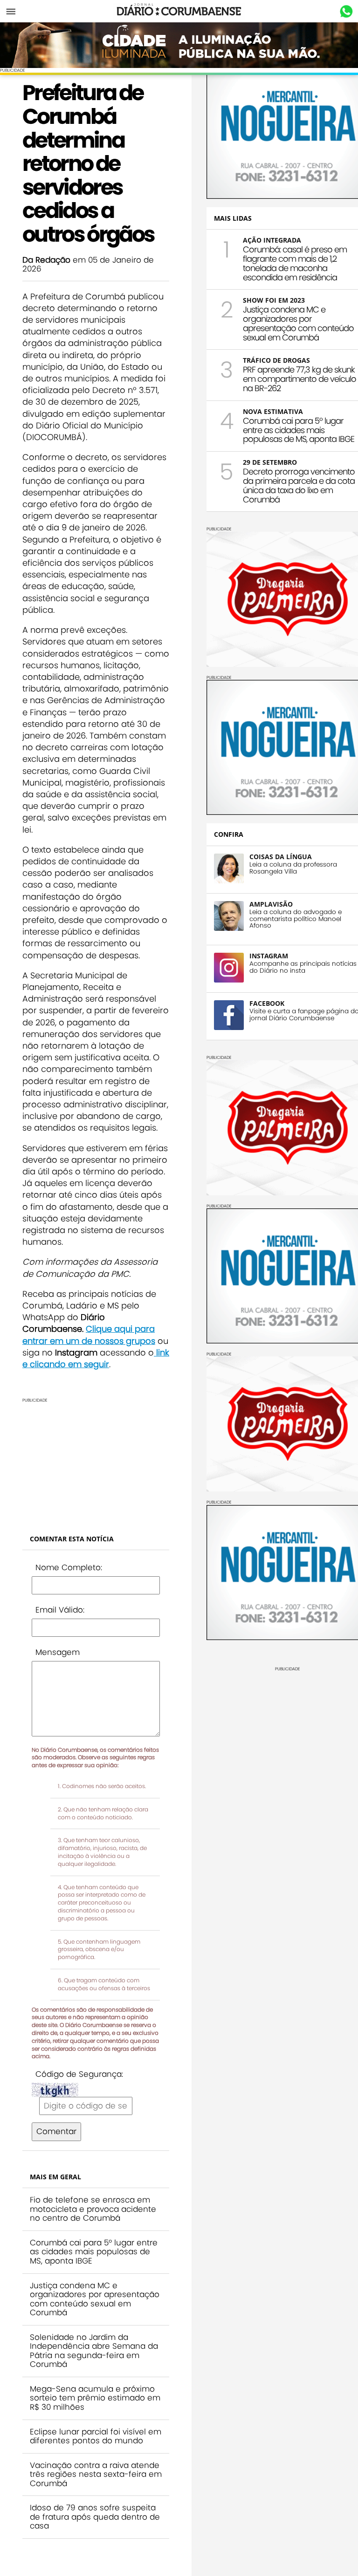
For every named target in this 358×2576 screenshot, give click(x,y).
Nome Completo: (69, 1567)
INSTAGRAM (269, 956)
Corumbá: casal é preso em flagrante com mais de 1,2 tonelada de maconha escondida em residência (295, 263)
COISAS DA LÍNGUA (281, 857)
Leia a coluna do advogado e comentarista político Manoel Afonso (296, 919)
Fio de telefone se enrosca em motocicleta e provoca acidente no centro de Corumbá (93, 2209)
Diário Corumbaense (179, 11)
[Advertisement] (90, 1461)
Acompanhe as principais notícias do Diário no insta (303, 967)
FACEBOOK (267, 1003)
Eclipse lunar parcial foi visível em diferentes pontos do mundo (96, 2436)
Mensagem (58, 1652)
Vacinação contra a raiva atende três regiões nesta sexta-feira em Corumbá (96, 2474)
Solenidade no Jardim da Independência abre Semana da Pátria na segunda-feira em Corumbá (94, 2351)
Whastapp (346, 12)
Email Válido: (60, 1610)
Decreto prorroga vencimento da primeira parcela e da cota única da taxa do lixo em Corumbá (299, 485)
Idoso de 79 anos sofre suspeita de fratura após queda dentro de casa (95, 2517)
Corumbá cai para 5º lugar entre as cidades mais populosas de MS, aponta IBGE (94, 2252)
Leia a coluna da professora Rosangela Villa (293, 868)
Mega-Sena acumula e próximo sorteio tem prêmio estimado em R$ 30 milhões (95, 2398)
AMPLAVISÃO (271, 904)
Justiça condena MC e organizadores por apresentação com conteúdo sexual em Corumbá (95, 2299)
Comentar (56, 2131)
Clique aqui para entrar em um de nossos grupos (89, 1335)
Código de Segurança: (79, 2074)
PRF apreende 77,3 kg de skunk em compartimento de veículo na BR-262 (299, 379)
